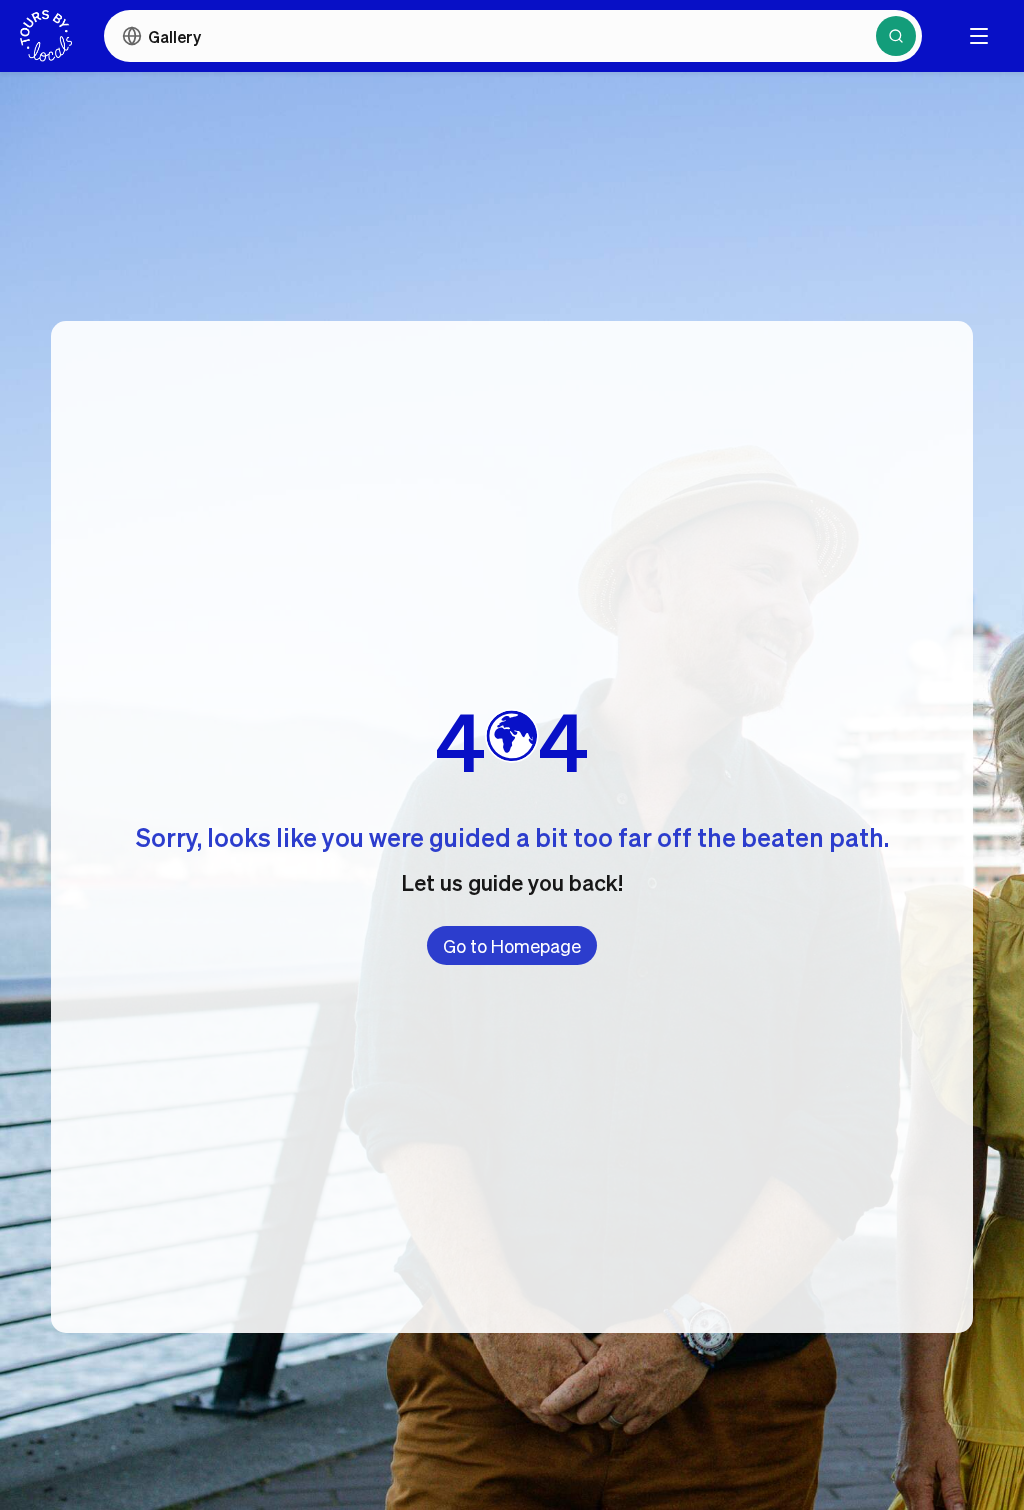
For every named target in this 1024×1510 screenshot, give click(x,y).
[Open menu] (979, 36)
